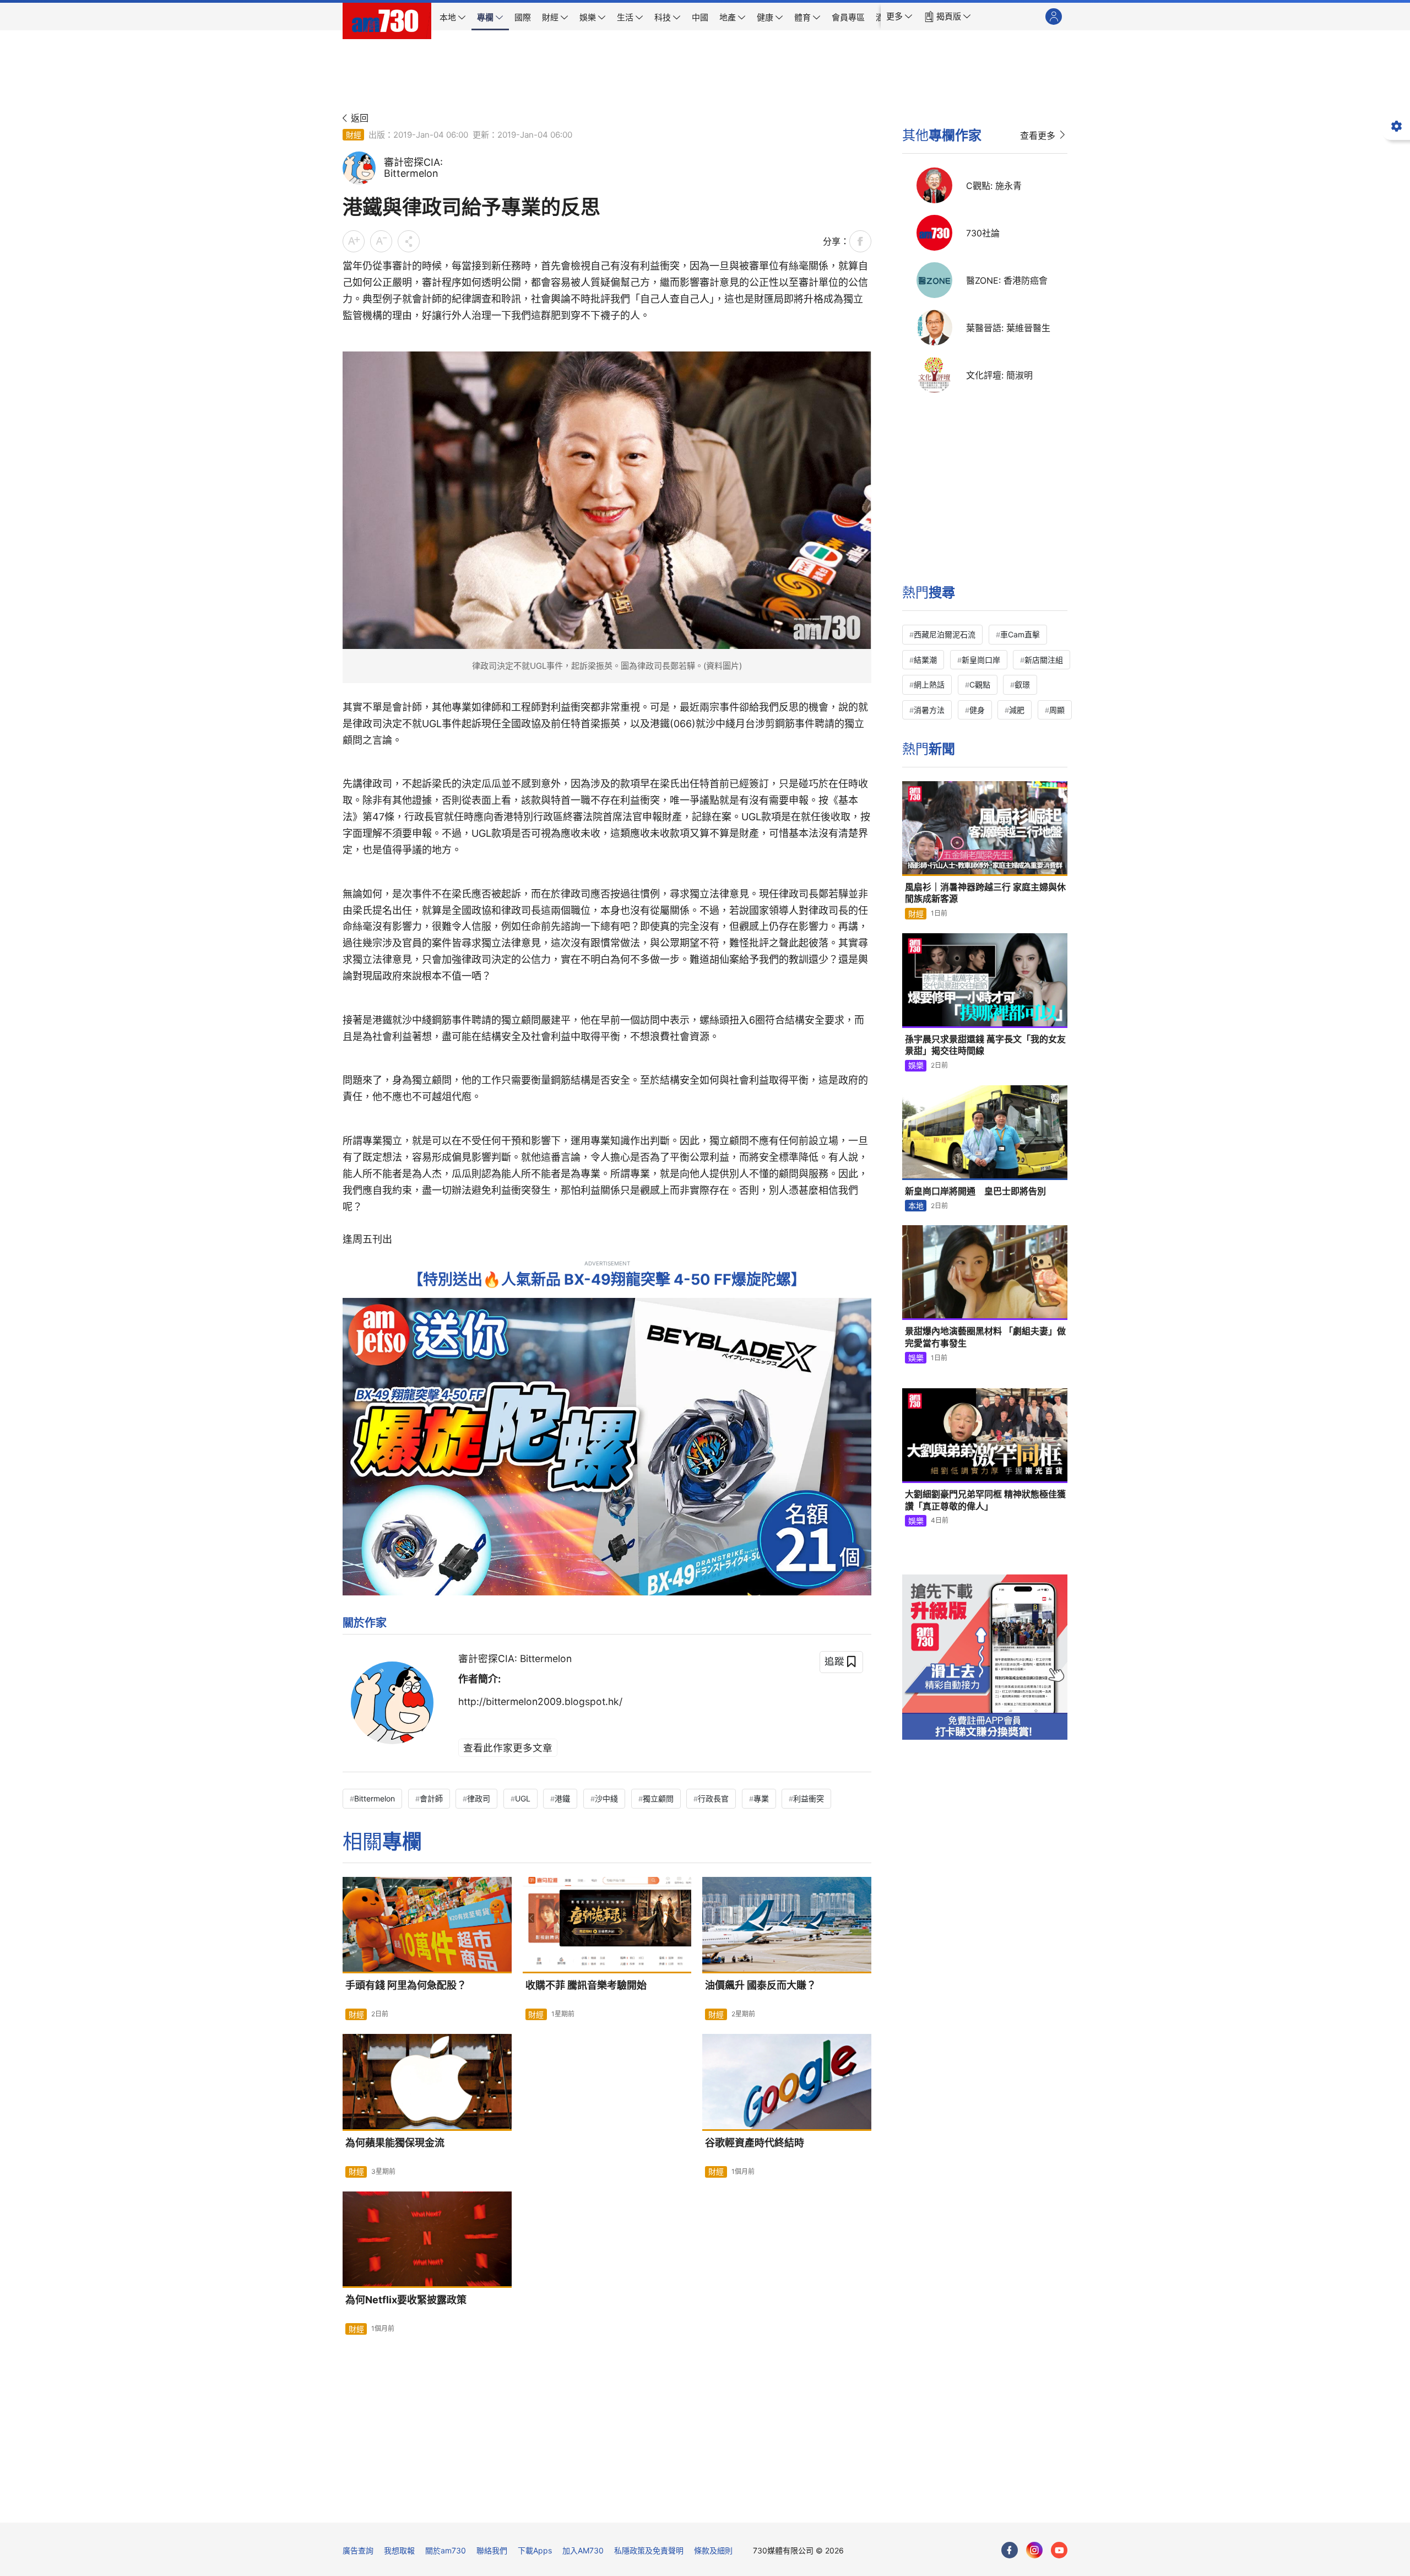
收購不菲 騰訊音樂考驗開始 (586, 1985)
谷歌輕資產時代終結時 (755, 2143)
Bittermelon (375, 1798)
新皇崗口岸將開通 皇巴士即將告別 (975, 1191)
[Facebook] (1010, 2550)
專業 (761, 1798)
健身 (977, 710)
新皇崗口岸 (981, 660)
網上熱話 (929, 684)
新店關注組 (1044, 660)
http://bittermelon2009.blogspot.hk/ (540, 1701)
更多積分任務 (763, 2506)
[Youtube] (1059, 2550)
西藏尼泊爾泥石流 (945, 634)
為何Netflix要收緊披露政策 (406, 2300)
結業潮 (925, 660)
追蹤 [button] (834, 1661)
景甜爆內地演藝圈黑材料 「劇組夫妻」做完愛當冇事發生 (985, 1337)
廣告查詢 (358, 2550)
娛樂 (916, 1065)
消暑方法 (929, 710)
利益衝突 (809, 1798)
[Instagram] (1034, 2550)
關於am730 (446, 2550)
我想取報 (399, 2550)
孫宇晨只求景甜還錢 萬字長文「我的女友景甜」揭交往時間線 (985, 1045)
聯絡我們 (492, 2550)
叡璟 (1022, 684)
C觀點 (980, 684)
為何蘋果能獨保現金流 (395, 2143)
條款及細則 (713, 2550)
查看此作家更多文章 (508, 1748)
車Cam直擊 (1020, 634)
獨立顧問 (658, 1798)
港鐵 (562, 1798)
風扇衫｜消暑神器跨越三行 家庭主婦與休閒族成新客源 (985, 893)
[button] (899, 17)
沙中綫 (606, 1798)
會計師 (431, 1798)
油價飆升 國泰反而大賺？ (761, 1985)
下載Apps (535, 2550)
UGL (523, 1798)
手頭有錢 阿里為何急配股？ (406, 1985)
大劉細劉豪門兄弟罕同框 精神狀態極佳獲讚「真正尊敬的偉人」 (985, 1500)
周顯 (1057, 710)
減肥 (1017, 710)
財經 (354, 135)
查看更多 (1038, 136)
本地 (916, 1206)
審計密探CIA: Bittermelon (515, 1658)
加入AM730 (583, 2550)
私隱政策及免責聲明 (649, 2550)
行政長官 (713, 1798)
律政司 (479, 1798)
